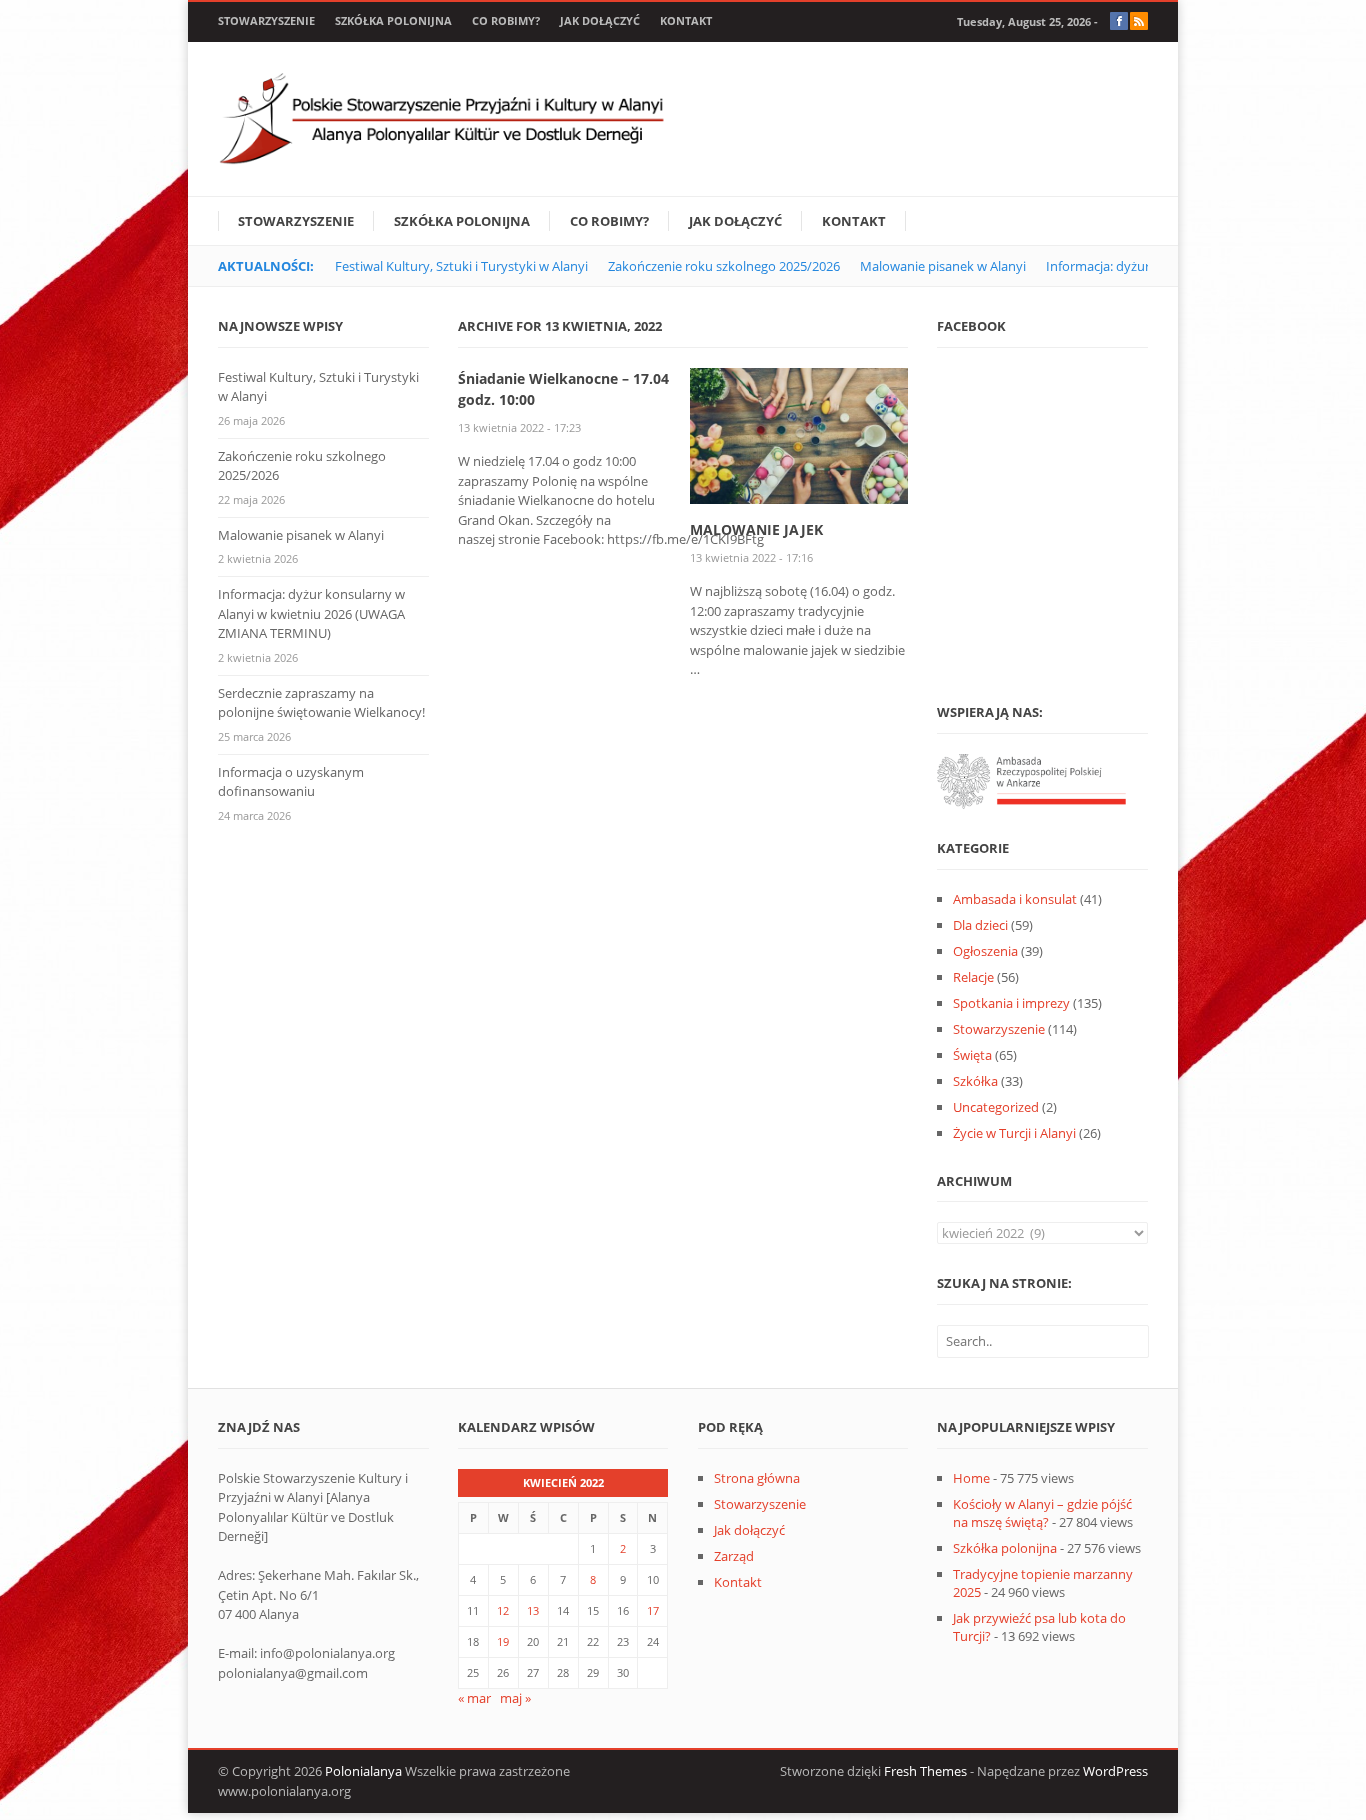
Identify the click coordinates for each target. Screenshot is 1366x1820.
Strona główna (757, 1478)
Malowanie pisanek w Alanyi (943, 266)
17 (653, 1610)
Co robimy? (506, 20)
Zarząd (734, 1556)
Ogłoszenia (985, 951)
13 (533, 1610)
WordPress (1115, 1771)
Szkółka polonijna (393, 20)
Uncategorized (996, 1107)
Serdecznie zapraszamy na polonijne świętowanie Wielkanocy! (321, 703)
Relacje (973, 977)
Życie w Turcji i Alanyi (1014, 1133)
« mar (474, 1698)
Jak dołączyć (600, 20)
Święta (972, 1055)
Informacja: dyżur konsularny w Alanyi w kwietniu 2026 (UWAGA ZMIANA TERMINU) (311, 613)
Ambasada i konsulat (1015, 899)
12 (503, 1610)
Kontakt (686, 20)
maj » (515, 1698)
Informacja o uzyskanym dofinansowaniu (291, 782)
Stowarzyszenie (266, 20)
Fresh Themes (925, 1771)
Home (971, 1478)
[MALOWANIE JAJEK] (799, 434)
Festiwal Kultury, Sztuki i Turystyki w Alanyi (461, 266)
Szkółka (975, 1081)
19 (503, 1641)
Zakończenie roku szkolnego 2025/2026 (724, 266)
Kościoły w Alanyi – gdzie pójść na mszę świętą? (1042, 1513)
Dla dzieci (980, 925)
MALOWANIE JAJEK (756, 529)
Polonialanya (363, 1771)
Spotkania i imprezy (1011, 1003)
